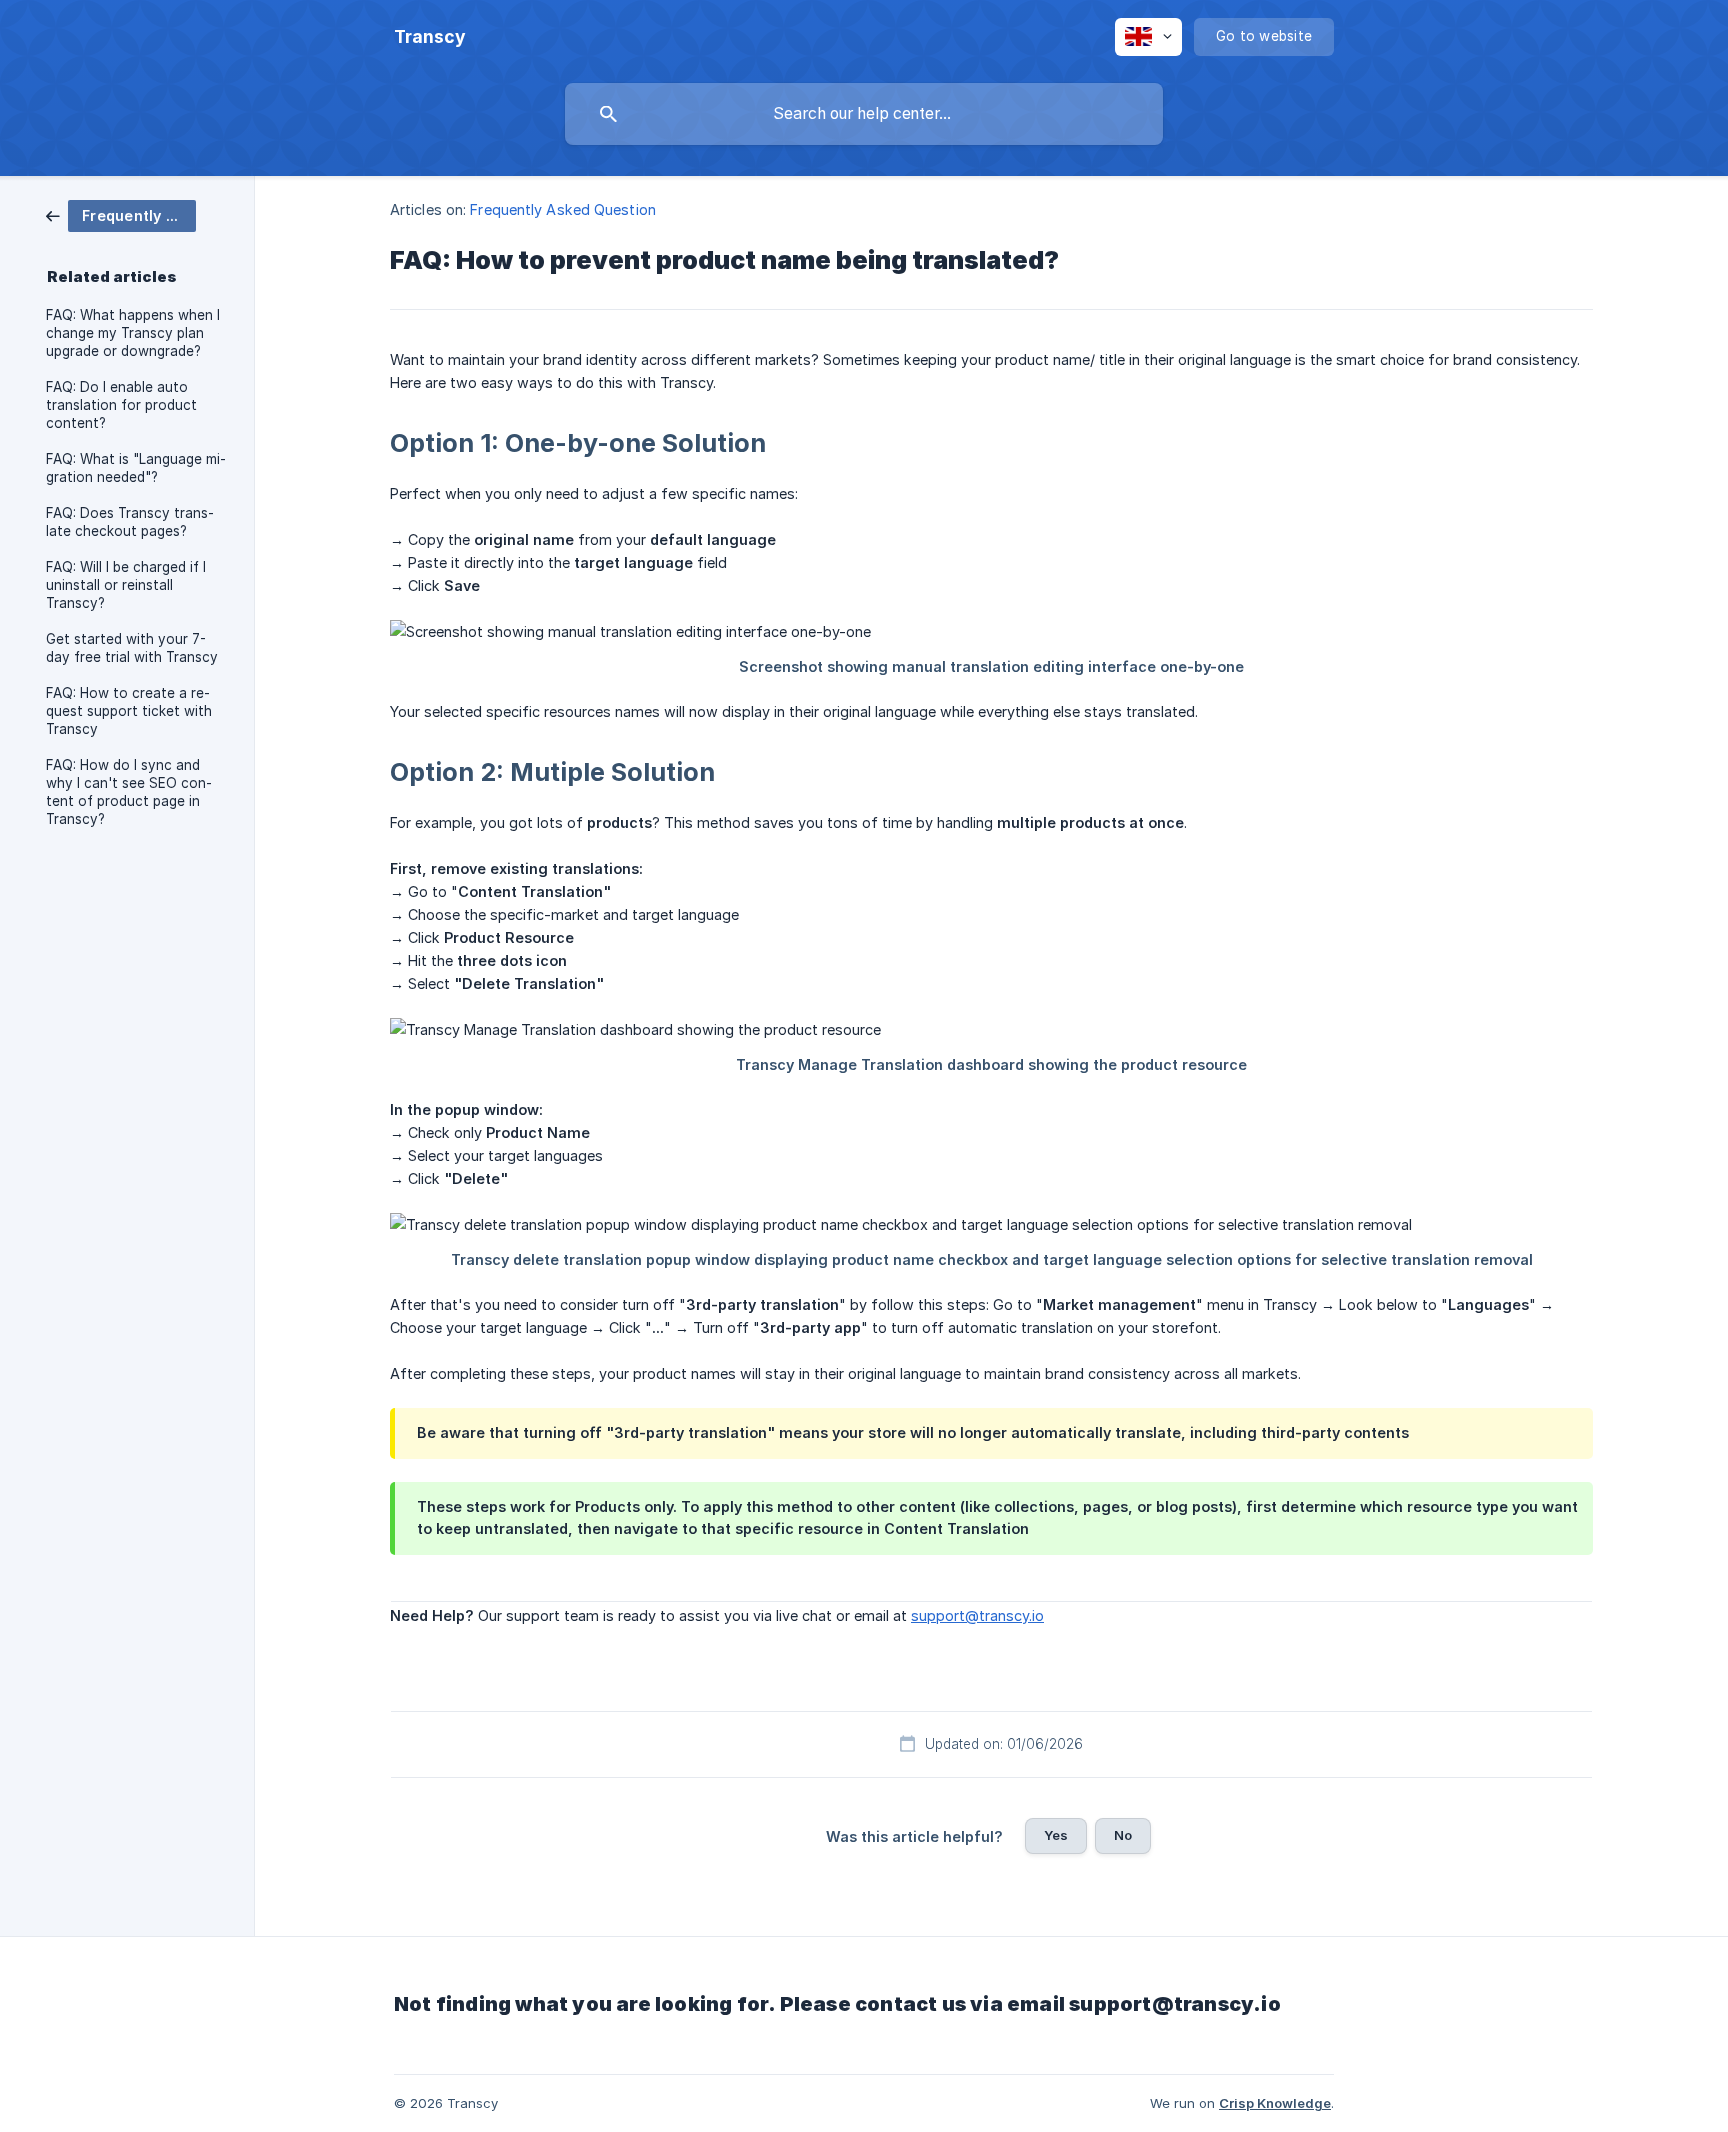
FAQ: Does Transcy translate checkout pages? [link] (130, 522)
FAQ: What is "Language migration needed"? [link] (136, 468)
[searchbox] (864, 114)
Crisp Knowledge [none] (1275, 2103)
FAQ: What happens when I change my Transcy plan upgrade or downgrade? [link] (133, 333)
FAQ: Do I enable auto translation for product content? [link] (121, 405)
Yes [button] (1056, 1835)
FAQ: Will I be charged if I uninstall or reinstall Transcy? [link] (126, 585)
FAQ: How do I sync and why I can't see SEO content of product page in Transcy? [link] (129, 792)
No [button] (1123, 1835)
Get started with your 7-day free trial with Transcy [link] (132, 648)
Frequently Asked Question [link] (563, 209)
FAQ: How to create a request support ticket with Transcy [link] (129, 711)
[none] (430, 37)
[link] (121, 214)
